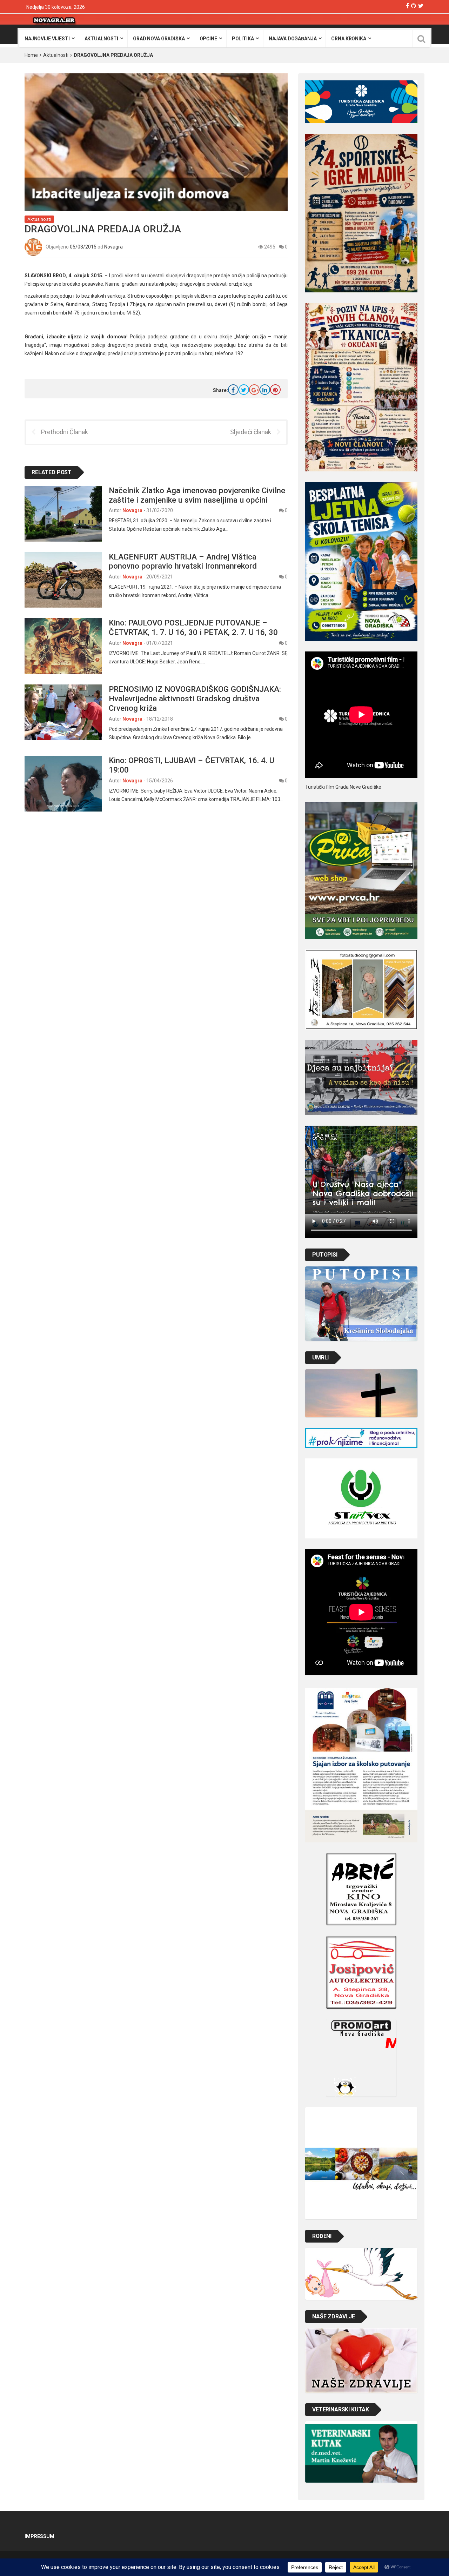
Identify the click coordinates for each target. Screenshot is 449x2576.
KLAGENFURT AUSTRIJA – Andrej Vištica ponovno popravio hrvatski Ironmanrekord (183, 561)
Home (31, 55)
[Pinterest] (275, 390)
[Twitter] (421, 6)
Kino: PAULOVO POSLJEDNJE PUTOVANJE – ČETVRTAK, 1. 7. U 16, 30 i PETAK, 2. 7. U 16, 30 (194, 627)
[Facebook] (407, 6)
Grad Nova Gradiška (159, 39)
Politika (243, 39)
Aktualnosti (101, 39)
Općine (208, 39)
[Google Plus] (254, 390)
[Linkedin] (265, 390)
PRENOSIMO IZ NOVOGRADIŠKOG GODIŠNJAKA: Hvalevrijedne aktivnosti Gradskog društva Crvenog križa (195, 698)
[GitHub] (414, 6)
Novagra (113, 246)
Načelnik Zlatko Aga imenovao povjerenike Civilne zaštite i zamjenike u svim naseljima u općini (197, 495)
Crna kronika (349, 39)
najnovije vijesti (47, 39)
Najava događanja (293, 39)
